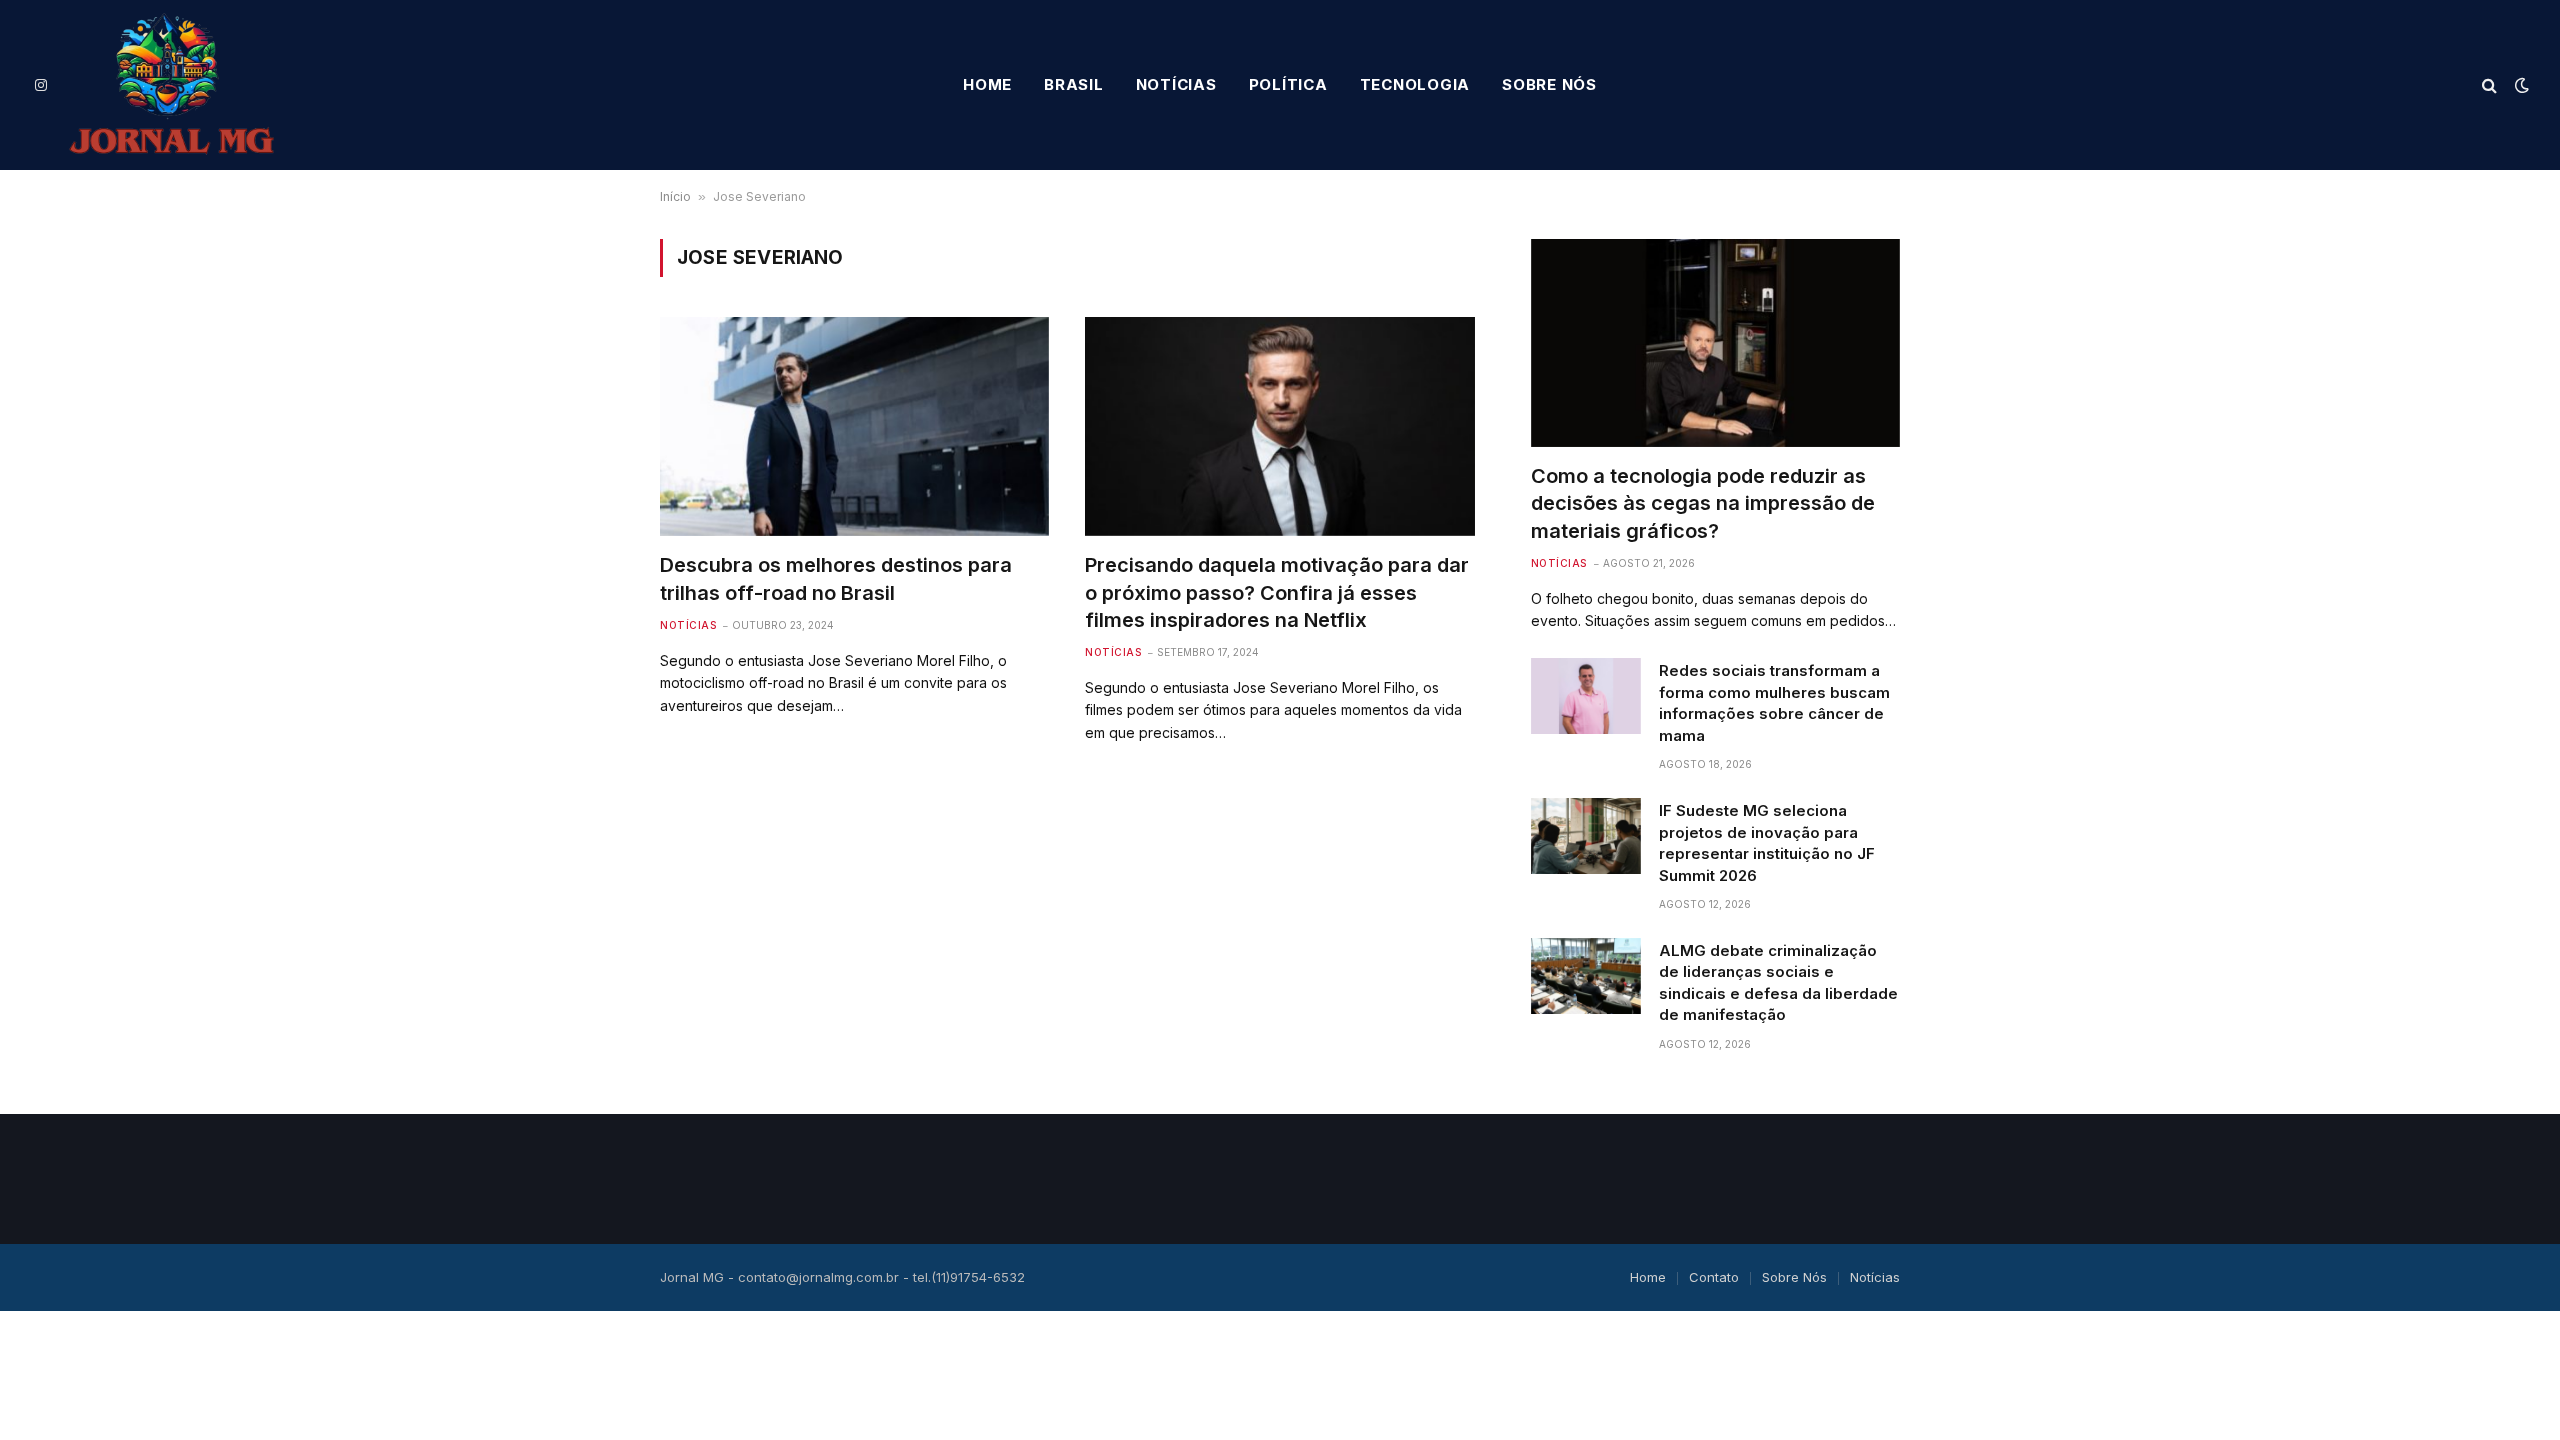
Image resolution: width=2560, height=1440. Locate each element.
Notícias (1176, 84)
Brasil (1074, 84)
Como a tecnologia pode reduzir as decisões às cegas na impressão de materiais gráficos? (1703, 503)
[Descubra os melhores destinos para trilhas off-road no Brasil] (854, 426)
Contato (1714, 1277)
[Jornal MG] (172, 85)
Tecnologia (1415, 84)
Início (675, 196)
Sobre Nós (1549, 84)
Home (987, 84)
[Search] (2489, 85)
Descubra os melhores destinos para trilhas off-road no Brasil (836, 578)
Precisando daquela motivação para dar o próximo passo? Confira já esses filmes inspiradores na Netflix (1277, 592)
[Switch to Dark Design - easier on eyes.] (2520, 85)
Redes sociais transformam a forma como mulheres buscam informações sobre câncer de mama (1774, 702)
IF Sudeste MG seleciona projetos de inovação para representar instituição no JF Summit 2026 (1767, 842)
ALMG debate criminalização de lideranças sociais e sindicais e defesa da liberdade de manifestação (1778, 982)
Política (1288, 84)
